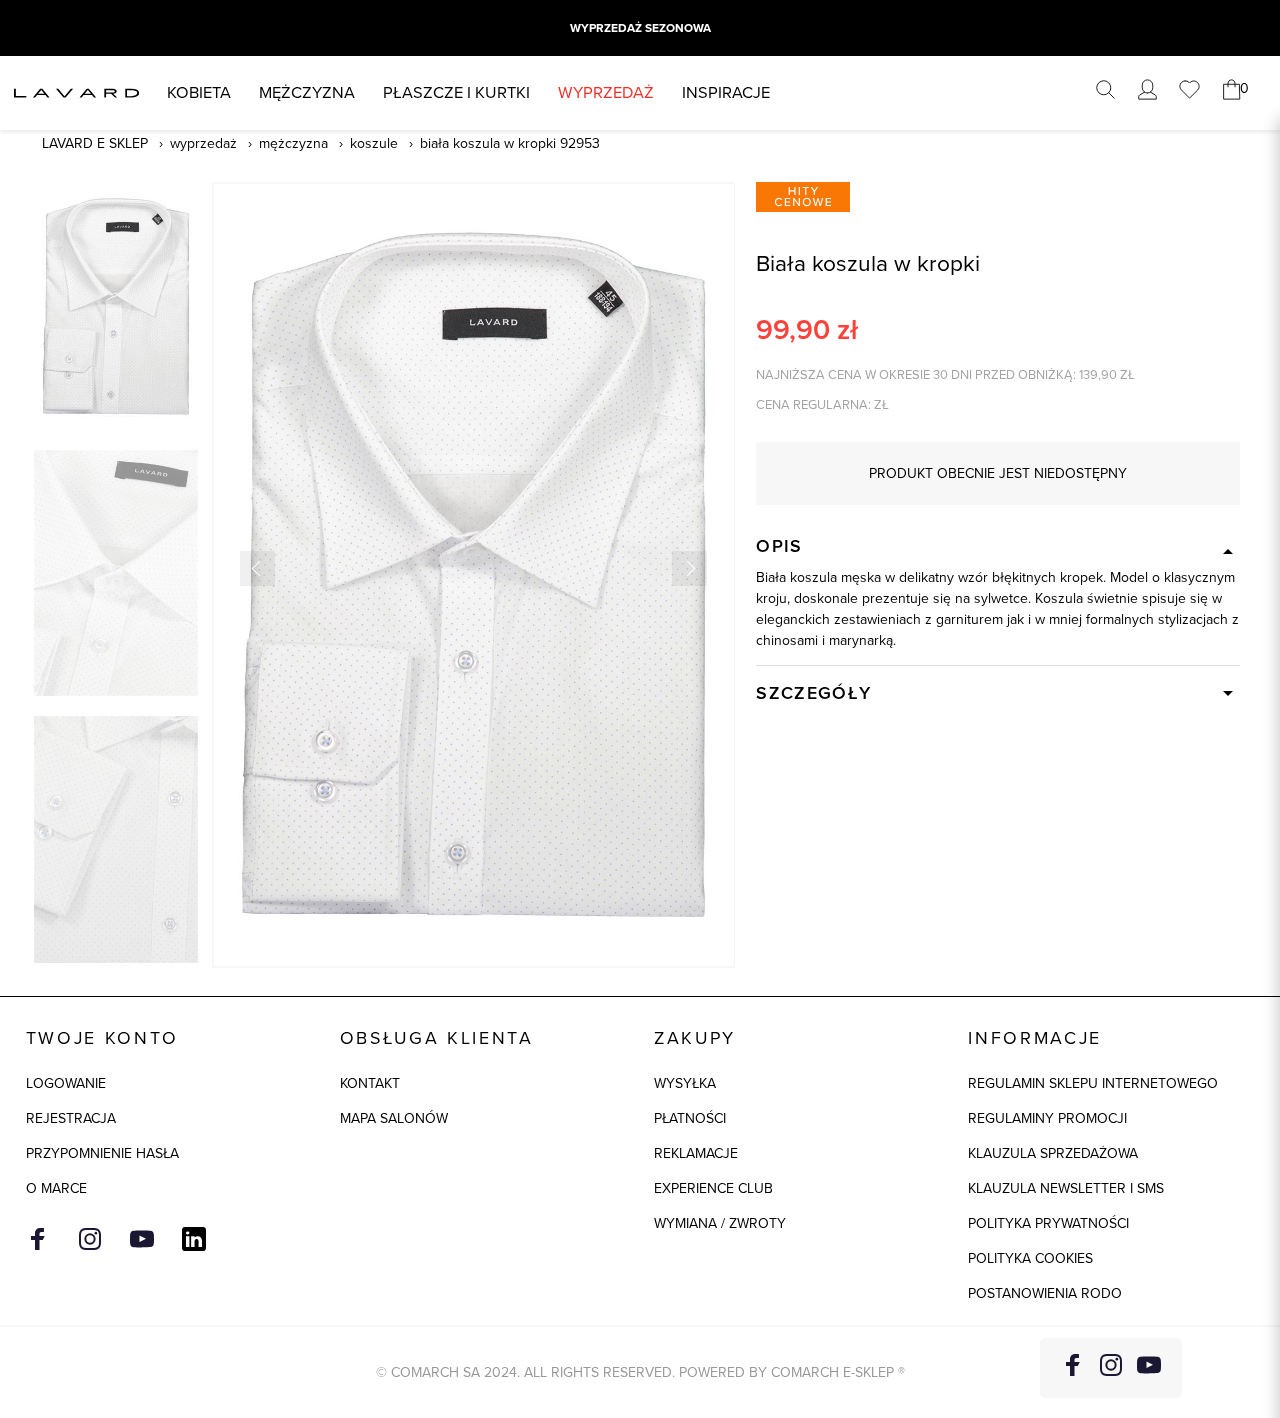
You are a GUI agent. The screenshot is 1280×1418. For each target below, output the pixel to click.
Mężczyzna (307, 92)
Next (689, 568)
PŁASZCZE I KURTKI (456, 92)
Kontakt (370, 1083)
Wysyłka (685, 1083)
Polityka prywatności (1048, 1223)
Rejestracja (71, 1118)
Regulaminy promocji (1047, 1118)
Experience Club (713, 1188)
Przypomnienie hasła (102, 1153)
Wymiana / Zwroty (720, 1223)
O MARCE (56, 1188)
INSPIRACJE (726, 92)
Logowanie (66, 1083)
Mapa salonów (394, 1118)
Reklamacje (696, 1153)
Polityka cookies (1030, 1258)
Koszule (374, 143)
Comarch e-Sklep (832, 1372)
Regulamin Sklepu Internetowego (1093, 1083)
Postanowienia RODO (1045, 1293)
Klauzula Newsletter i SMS (1066, 1188)
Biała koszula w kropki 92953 (510, 143)
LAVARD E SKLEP (95, 143)
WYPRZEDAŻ (606, 92)
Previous (257, 568)
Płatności (690, 1118)
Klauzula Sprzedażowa (1053, 1153)
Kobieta (199, 92)
